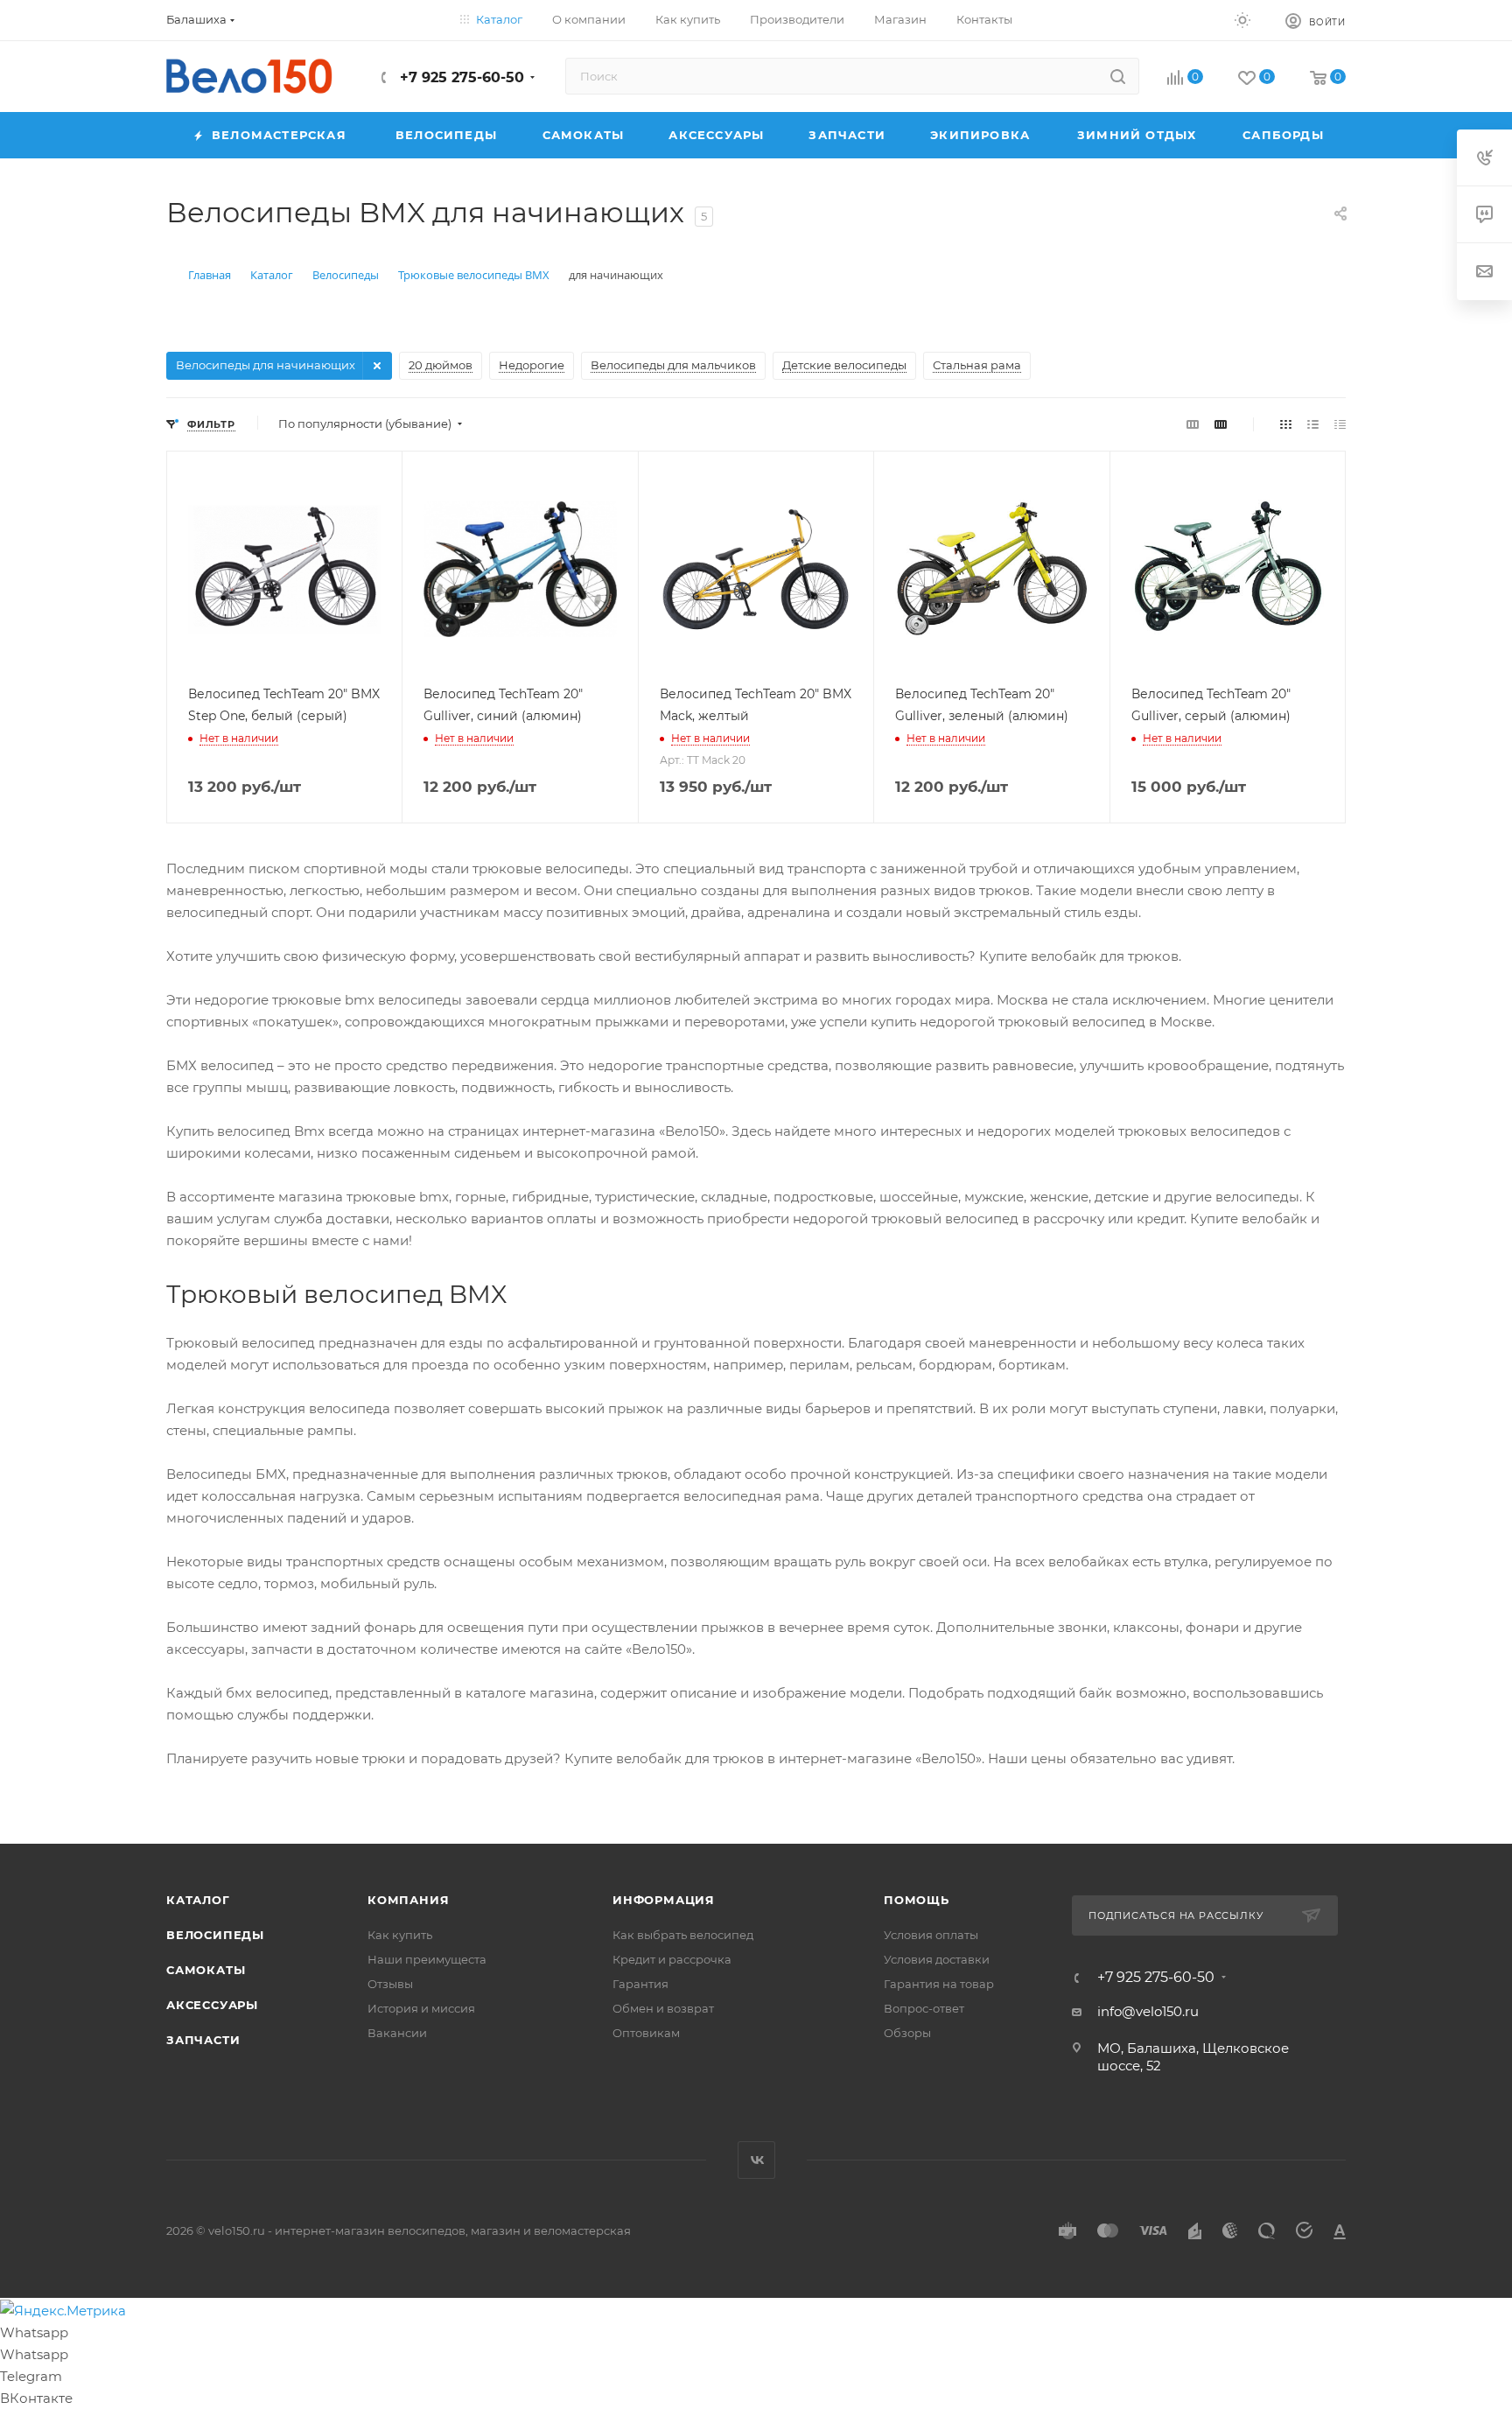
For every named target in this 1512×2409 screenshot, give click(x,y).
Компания (408, 1900)
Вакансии (397, 2033)
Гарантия (640, 1984)
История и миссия (421, 2008)
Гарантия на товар (939, 1984)
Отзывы (390, 1984)
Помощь (917, 1900)
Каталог (198, 1900)
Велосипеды (215, 1935)
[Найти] (1118, 76)
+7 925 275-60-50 (460, 77)
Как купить (400, 1935)
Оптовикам (646, 2033)
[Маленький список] (1193, 424)
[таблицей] (1340, 424)
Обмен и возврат (663, 2008)
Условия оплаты (931, 1935)
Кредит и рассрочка (672, 1959)
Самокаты (206, 1970)
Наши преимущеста (427, 1959)
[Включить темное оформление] (1242, 19)
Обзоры (907, 2033)
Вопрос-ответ (924, 2008)
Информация (664, 1900)
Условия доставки (937, 1959)
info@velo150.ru (1148, 2011)
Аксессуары (212, 2005)
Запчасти (203, 2040)
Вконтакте (756, 2160)
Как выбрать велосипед (683, 1935)
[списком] (1313, 424)
